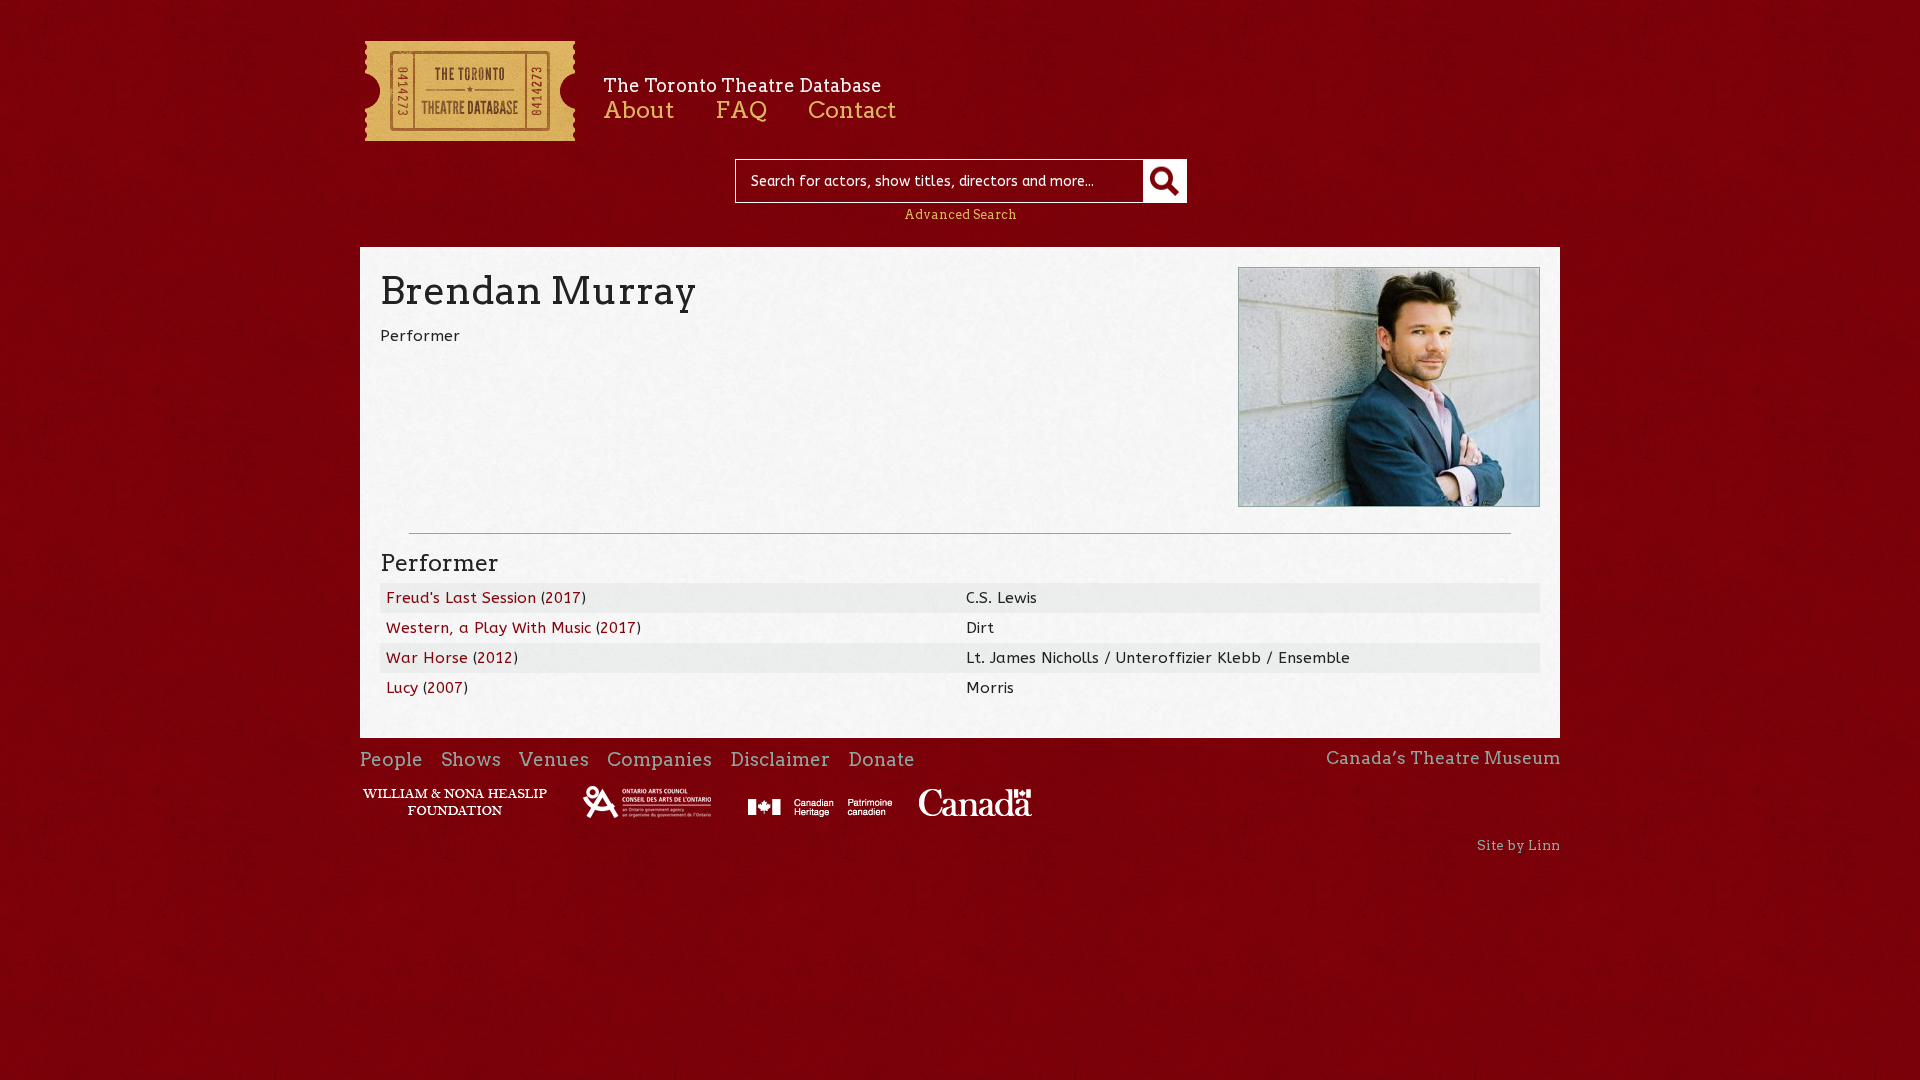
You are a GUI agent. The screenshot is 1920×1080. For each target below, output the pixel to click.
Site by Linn (1518, 845)
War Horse (427, 658)
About (638, 110)
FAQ (741, 110)
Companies (659, 759)
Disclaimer (780, 759)
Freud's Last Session (461, 598)
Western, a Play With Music (488, 628)
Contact (852, 110)
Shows (471, 759)
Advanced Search (960, 214)
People (391, 759)
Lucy (402, 688)
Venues (554, 759)
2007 (445, 688)
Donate (881, 759)
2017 (563, 598)
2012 (495, 658)
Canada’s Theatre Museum (1443, 758)
